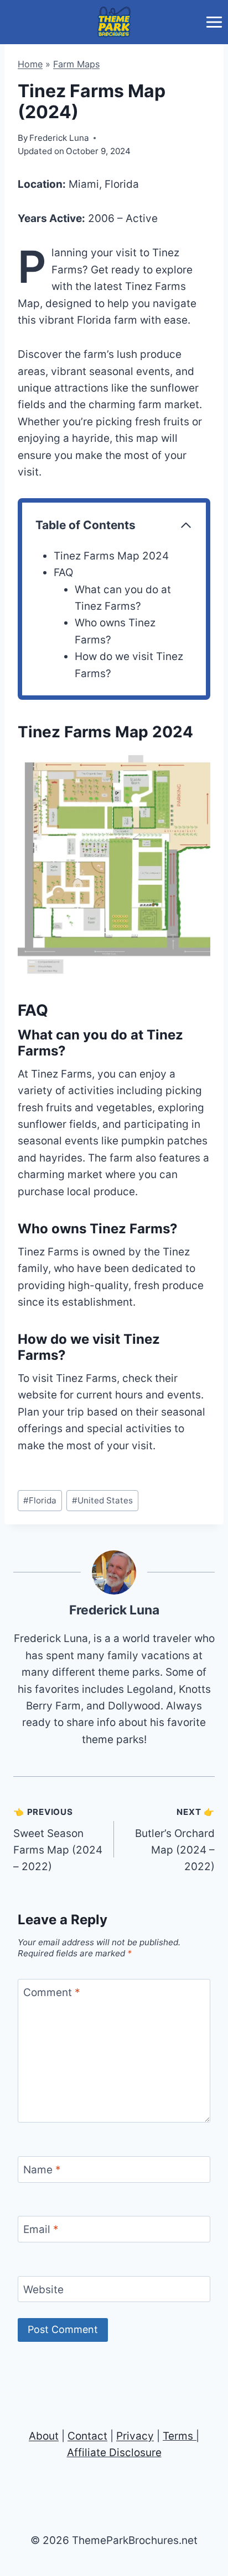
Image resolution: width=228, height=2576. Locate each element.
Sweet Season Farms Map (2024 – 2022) (58, 1840)
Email (41, 2229)
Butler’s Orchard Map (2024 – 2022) (175, 1840)
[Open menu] (214, 22)
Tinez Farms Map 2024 (111, 556)
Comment (52, 1992)
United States (102, 1500)
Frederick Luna (114, 1610)
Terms (178, 2436)
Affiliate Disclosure (114, 2453)
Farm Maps (76, 64)
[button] (114, 864)
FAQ (63, 572)
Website (43, 2289)
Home (30, 64)
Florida (40, 1500)
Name (42, 2169)
